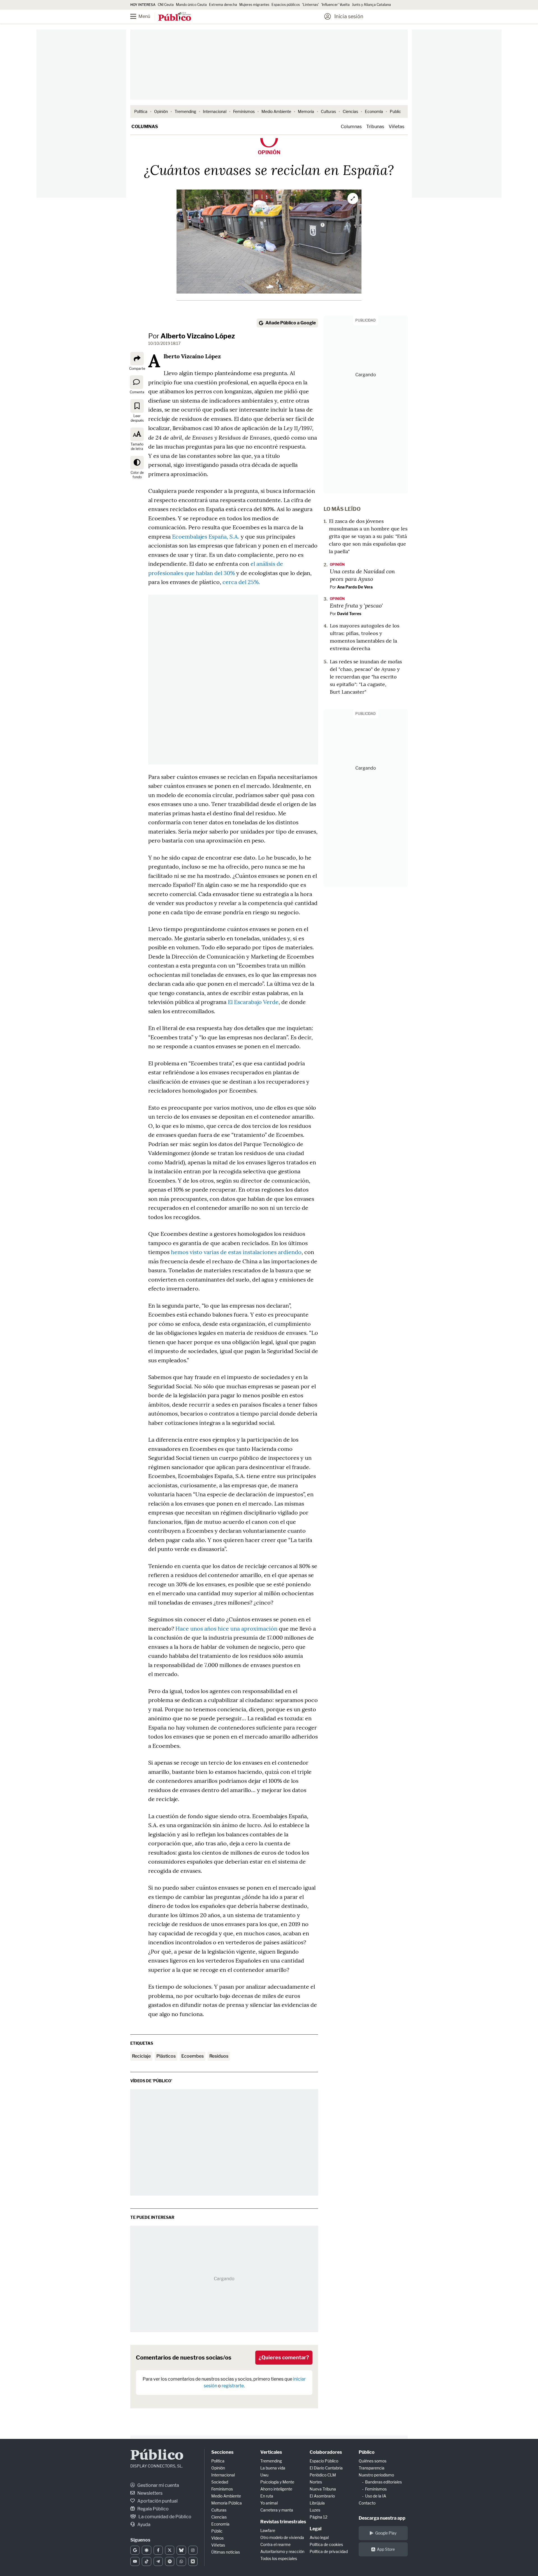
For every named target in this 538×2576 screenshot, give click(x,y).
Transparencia (372, 2468)
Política (141, 111)
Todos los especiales (279, 2558)
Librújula (317, 2503)
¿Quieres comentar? (284, 2357)
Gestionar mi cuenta (158, 2485)
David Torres (349, 614)
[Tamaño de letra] (137, 434)
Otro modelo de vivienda (282, 2537)
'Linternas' (310, 5)
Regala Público (153, 2509)
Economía (374, 111)
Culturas (328, 111)
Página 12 (318, 2517)
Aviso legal (319, 2537)
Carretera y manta (277, 2510)
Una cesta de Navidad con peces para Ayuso (362, 575)
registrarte (233, 2386)
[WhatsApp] (181, 2561)
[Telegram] (158, 2561)
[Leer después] (137, 406)
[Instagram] (193, 2550)
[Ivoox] (193, 2561)
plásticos (166, 2056)
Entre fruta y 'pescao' (356, 605)
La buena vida (273, 2468)
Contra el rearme (275, 2544)
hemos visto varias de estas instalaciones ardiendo (236, 1252)
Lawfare (268, 2530)
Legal (316, 2529)
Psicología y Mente (277, 2482)
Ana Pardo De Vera (355, 587)
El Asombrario (322, 2496)
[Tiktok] (146, 2561)
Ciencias (350, 111)
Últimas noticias (226, 2552)
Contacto (367, 2503)
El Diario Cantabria (326, 2468)
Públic (217, 2531)
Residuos (219, 2056)
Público (157, 2456)
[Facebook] (158, 2550)
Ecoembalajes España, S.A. (206, 536)
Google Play (386, 2533)
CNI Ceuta (166, 5)
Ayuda (143, 2525)
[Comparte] (137, 359)
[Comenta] (136, 382)
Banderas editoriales (383, 2482)
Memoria (306, 111)
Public (395, 111)
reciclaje (141, 2056)
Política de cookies (326, 2544)
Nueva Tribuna (323, 2489)
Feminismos (244, 111)
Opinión (161, 111)
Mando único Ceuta (191, 5)
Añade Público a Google (291, 323)
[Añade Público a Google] (135, 2550)
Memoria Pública (227, 2503)
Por (192, 336)
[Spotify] (170, 2561)
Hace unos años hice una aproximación (226, 1629)
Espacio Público (324, 2461)
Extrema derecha (223, 5)
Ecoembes (193, 2056)
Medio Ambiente (276, 111)
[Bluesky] (181, 2550)
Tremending (185, 111)
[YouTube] (135, 2561)
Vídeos (217, 2538)
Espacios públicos (286, 5)
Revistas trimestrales (283, 2522)
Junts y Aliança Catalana (371, 5)
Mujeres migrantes (254, 5)
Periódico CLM (323, 2475)
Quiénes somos (373, 2461)
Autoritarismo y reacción (282, 2551)
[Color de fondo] (137, 463)
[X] (170, 2550)
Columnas (145, 127)
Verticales (271, 2452)
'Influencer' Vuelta (335, 5)
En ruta (267, 2496)
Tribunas (375, 127)
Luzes (315, 2510)
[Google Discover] (146, 2550)
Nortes (316, 2482)
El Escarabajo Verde (253, 1002)
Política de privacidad (329, 2551)
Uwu (264, 2475)
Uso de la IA (376, 2496)
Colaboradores (326, 2452)
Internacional (215, 111)
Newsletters (149, 2493)
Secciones (222, 2452)
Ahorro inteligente (276, 2489)
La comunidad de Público (164, 2517)
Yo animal (269, 2503)
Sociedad (220, 2482)
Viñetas (396, 127)
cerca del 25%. (241, 582)
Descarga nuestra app (382, 2518)
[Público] (175, 17)
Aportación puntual (157, 2501)
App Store (386, 2549)
